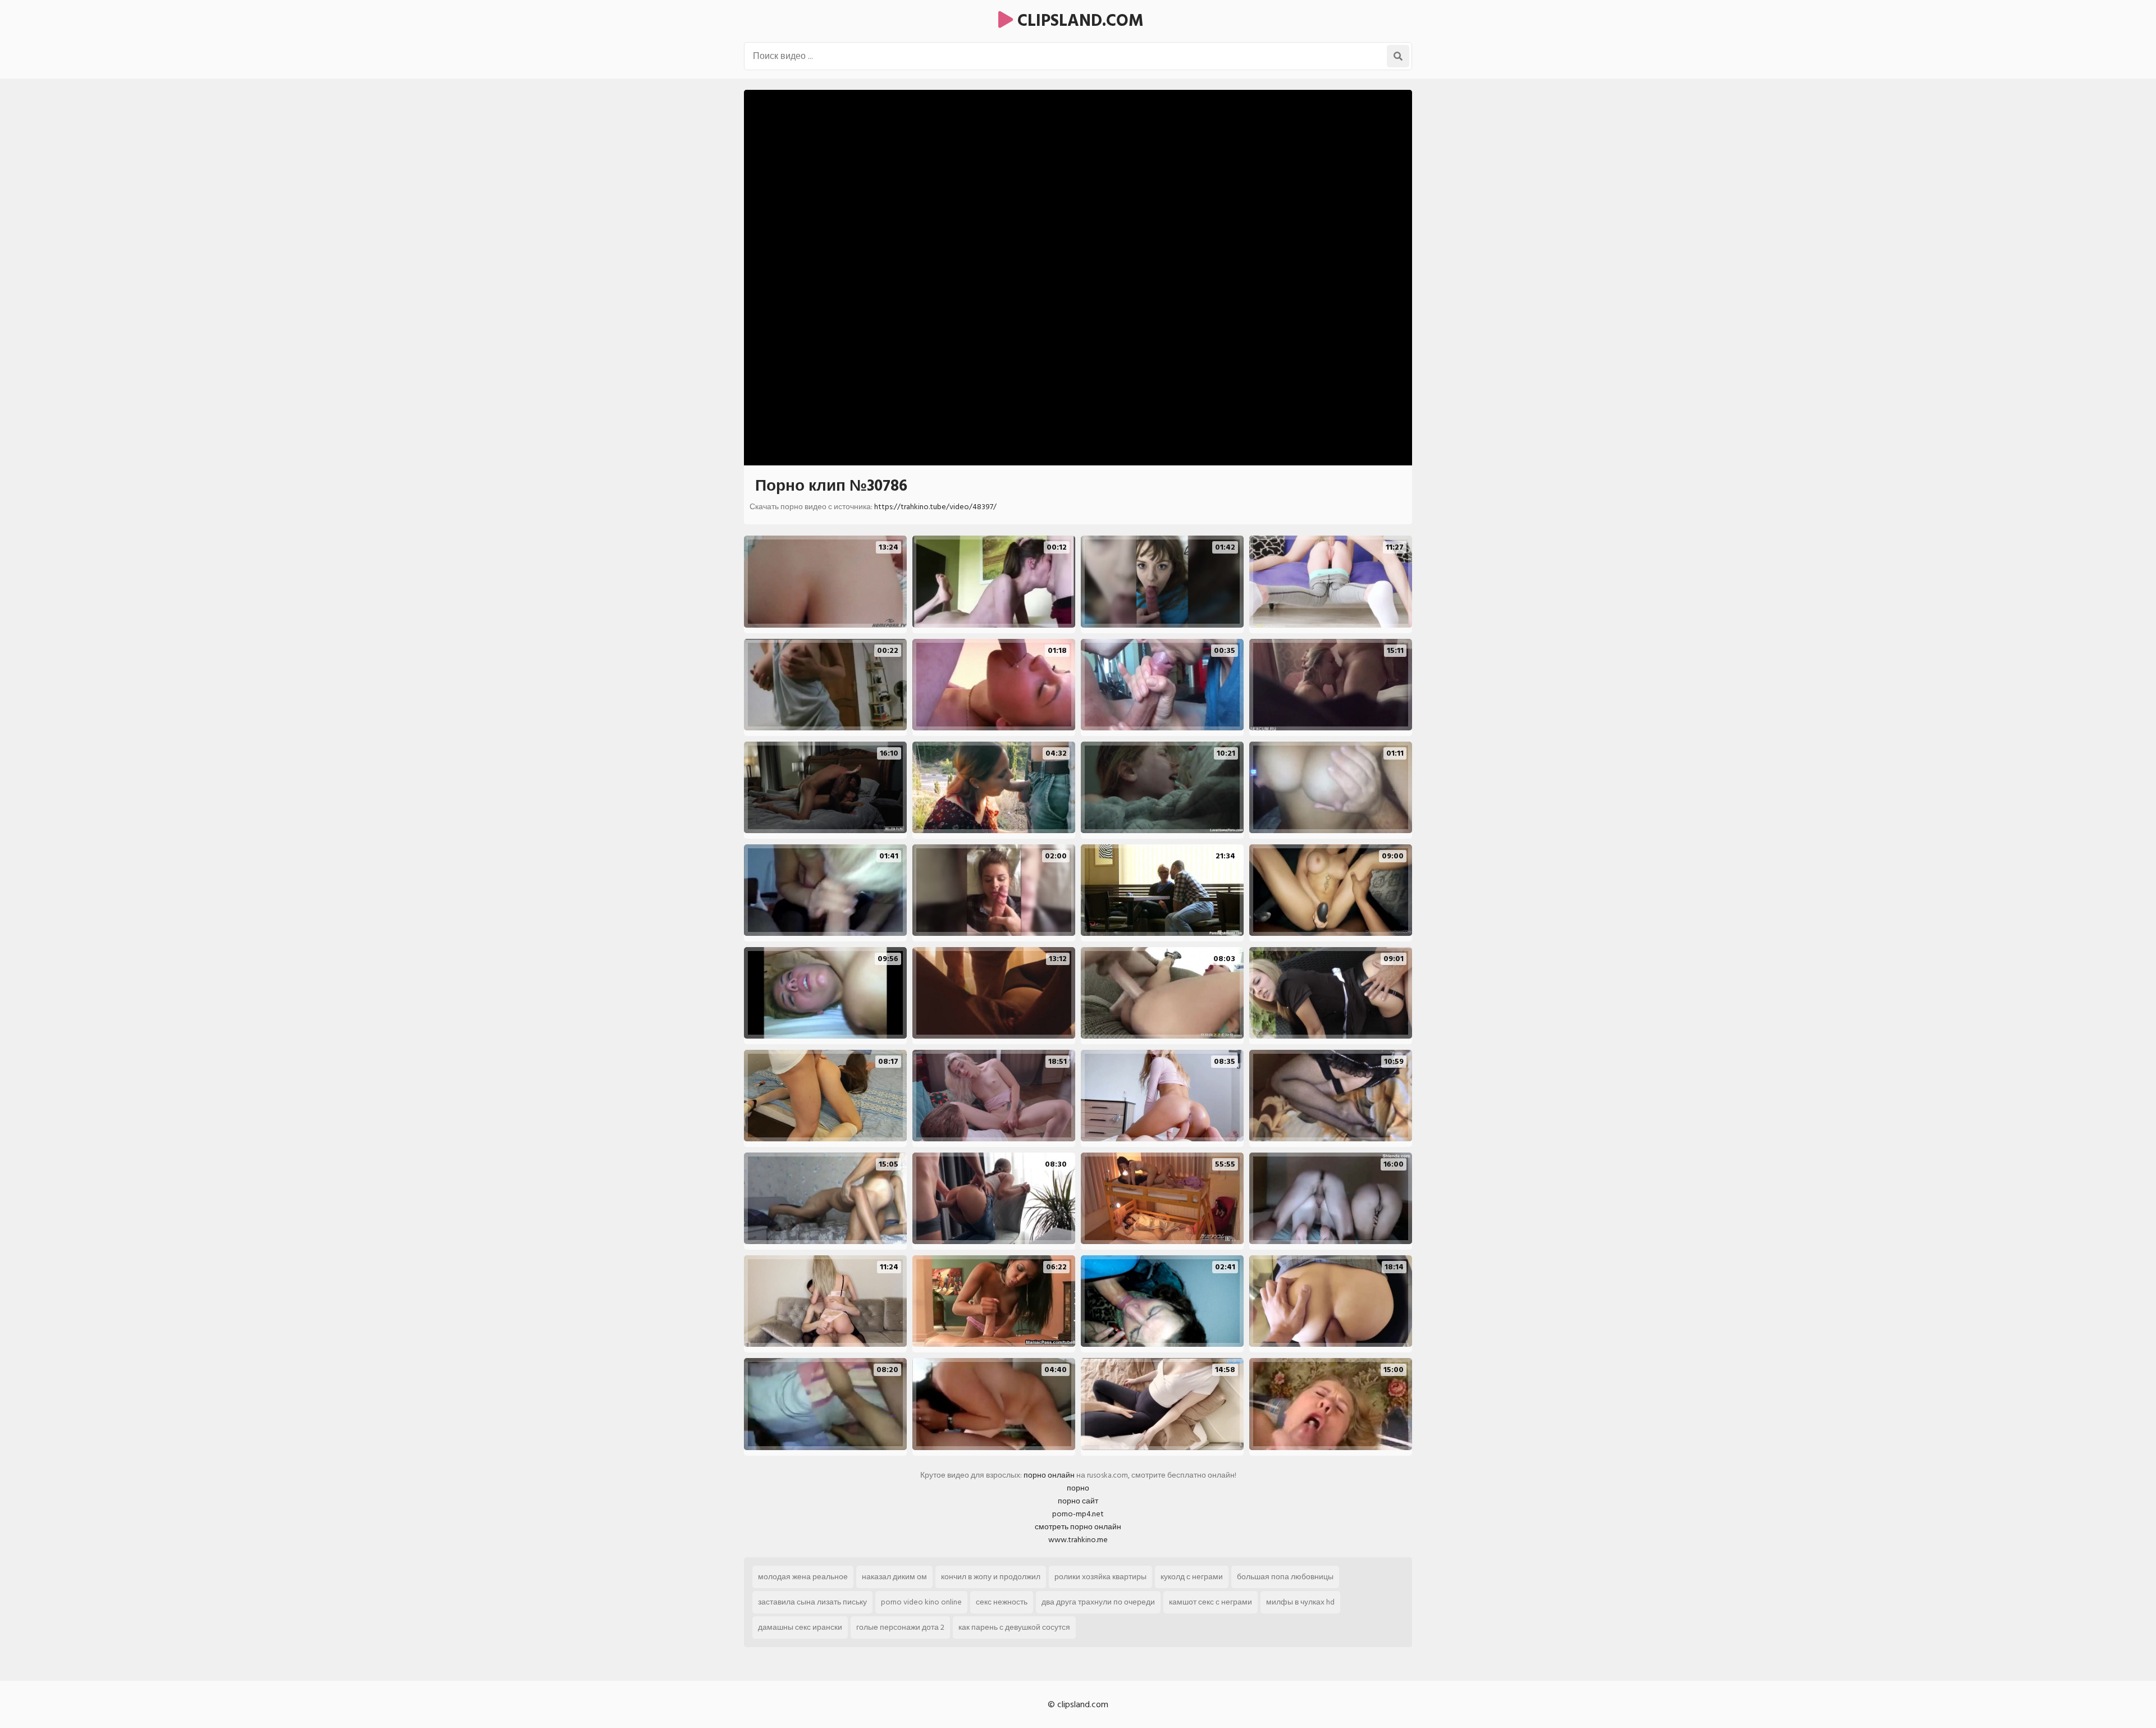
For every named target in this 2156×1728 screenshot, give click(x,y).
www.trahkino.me (1078, 1540)
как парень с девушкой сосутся (1014, 1627)
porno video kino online (921, 1602)
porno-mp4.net (1078, 1514)
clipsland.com (1078, 21)
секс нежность (1002, 1602)
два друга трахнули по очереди (1098, 1602)
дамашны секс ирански (800, 1627)
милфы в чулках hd (1300, 1602)
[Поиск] (1398, 56)
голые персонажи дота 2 (900, 1627)
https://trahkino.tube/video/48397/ (935, 507)
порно (1078, 1488)
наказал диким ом (894, 1577)
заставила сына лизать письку (812, 1602)
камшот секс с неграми (1211, 1602)
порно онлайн (1049, 1475)
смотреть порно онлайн (1078, 1527)
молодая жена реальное (803, 1577)
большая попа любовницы (1285, 1577)
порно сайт (1078, 1501)
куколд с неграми (1192, 1577)
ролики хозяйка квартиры (1100, 1577)
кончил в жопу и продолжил (991, 1577)
